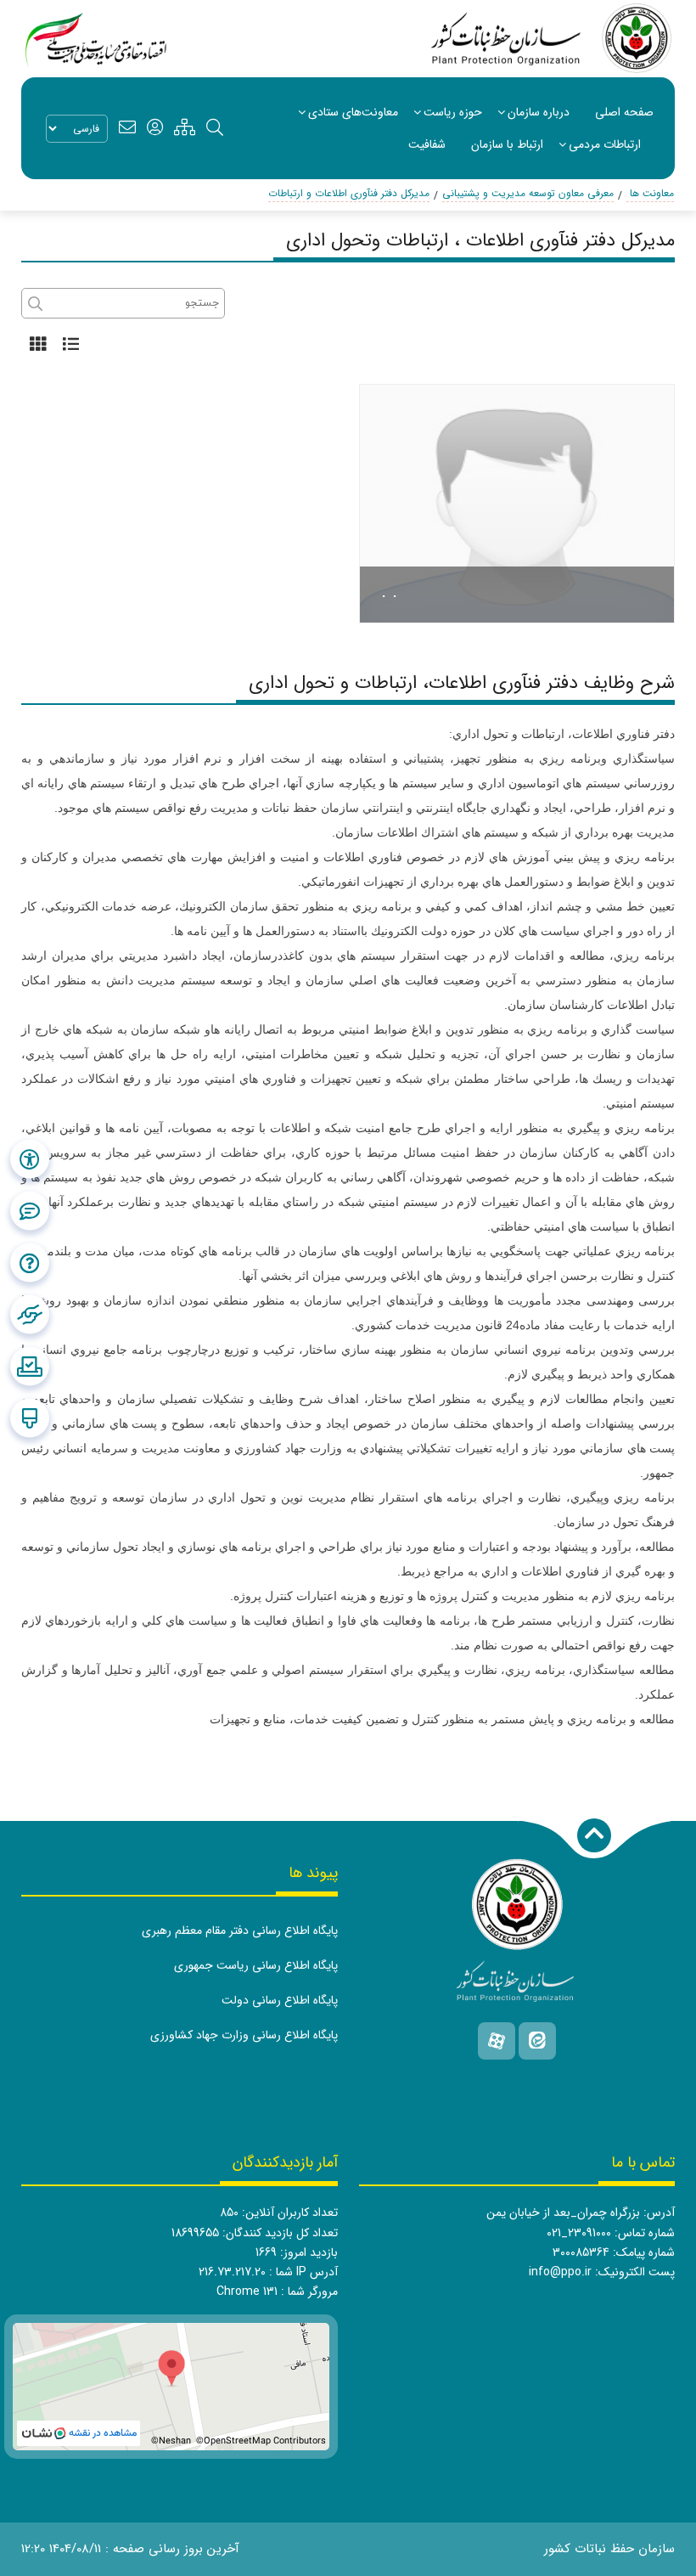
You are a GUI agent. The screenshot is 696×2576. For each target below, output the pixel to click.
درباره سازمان (539, 112)
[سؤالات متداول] (30, 1262)
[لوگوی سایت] (553, 39)
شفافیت (427, 144)
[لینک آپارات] (497, 2041)
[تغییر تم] (30, 1418)
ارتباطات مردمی (605, 144)
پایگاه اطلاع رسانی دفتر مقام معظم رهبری (240, 1931)
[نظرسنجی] (30, 1366)
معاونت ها (650, 193)
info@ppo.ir (560, 2272)
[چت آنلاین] (30, 1210)
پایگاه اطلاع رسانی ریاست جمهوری (256, 1965)
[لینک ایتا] (537, 2041)
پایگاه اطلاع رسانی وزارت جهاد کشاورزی (244, 2035)
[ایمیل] (127, 128)
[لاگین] (155, 128)
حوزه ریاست (453, 112)
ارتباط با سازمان (507, 144)
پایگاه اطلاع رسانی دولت (280, 2000)
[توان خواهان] (30, 1158)
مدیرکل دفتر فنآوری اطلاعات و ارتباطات (349, 193)
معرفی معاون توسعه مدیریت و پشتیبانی (528, 193)
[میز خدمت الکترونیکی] (30, 1314)
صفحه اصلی (624, 112)
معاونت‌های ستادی (353, 112)
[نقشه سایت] (185, 128)
